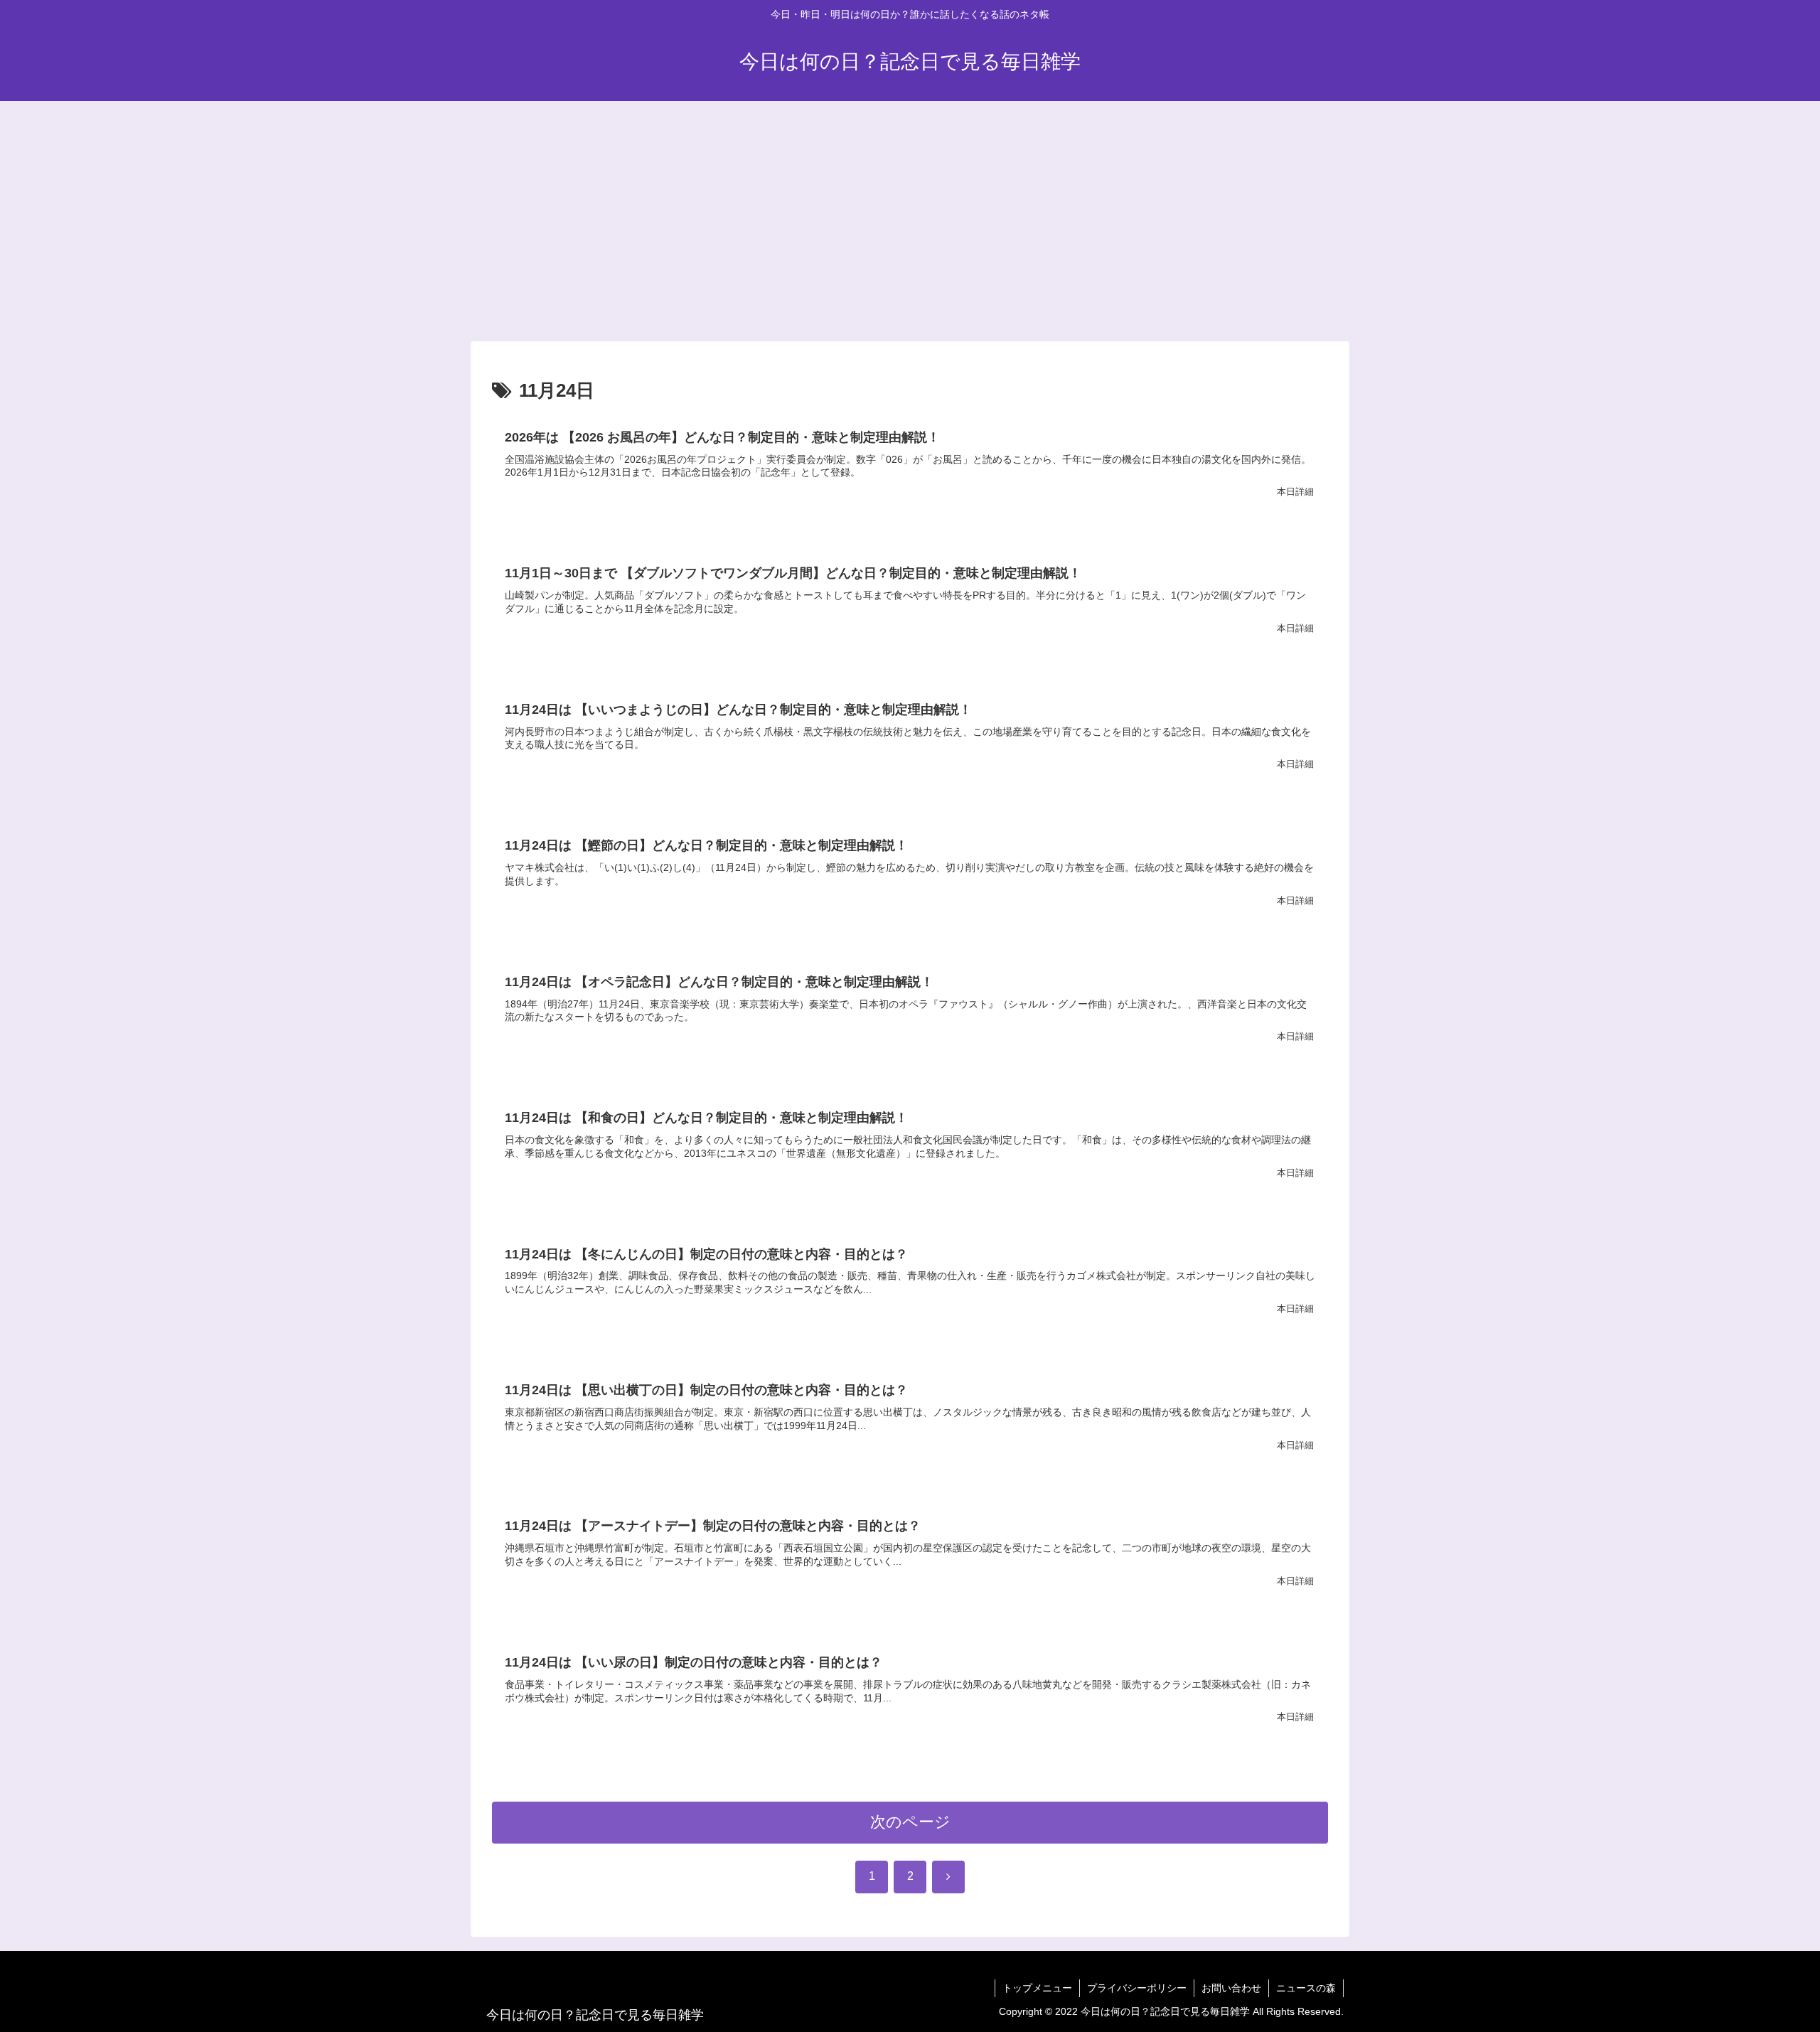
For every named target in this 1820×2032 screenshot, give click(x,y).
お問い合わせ (1231, 1988)
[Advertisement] (910, 218)
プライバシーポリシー (1137, 1988)
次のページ (910, 1822)
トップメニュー (1037, 1988)
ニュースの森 (1306, 1988)
